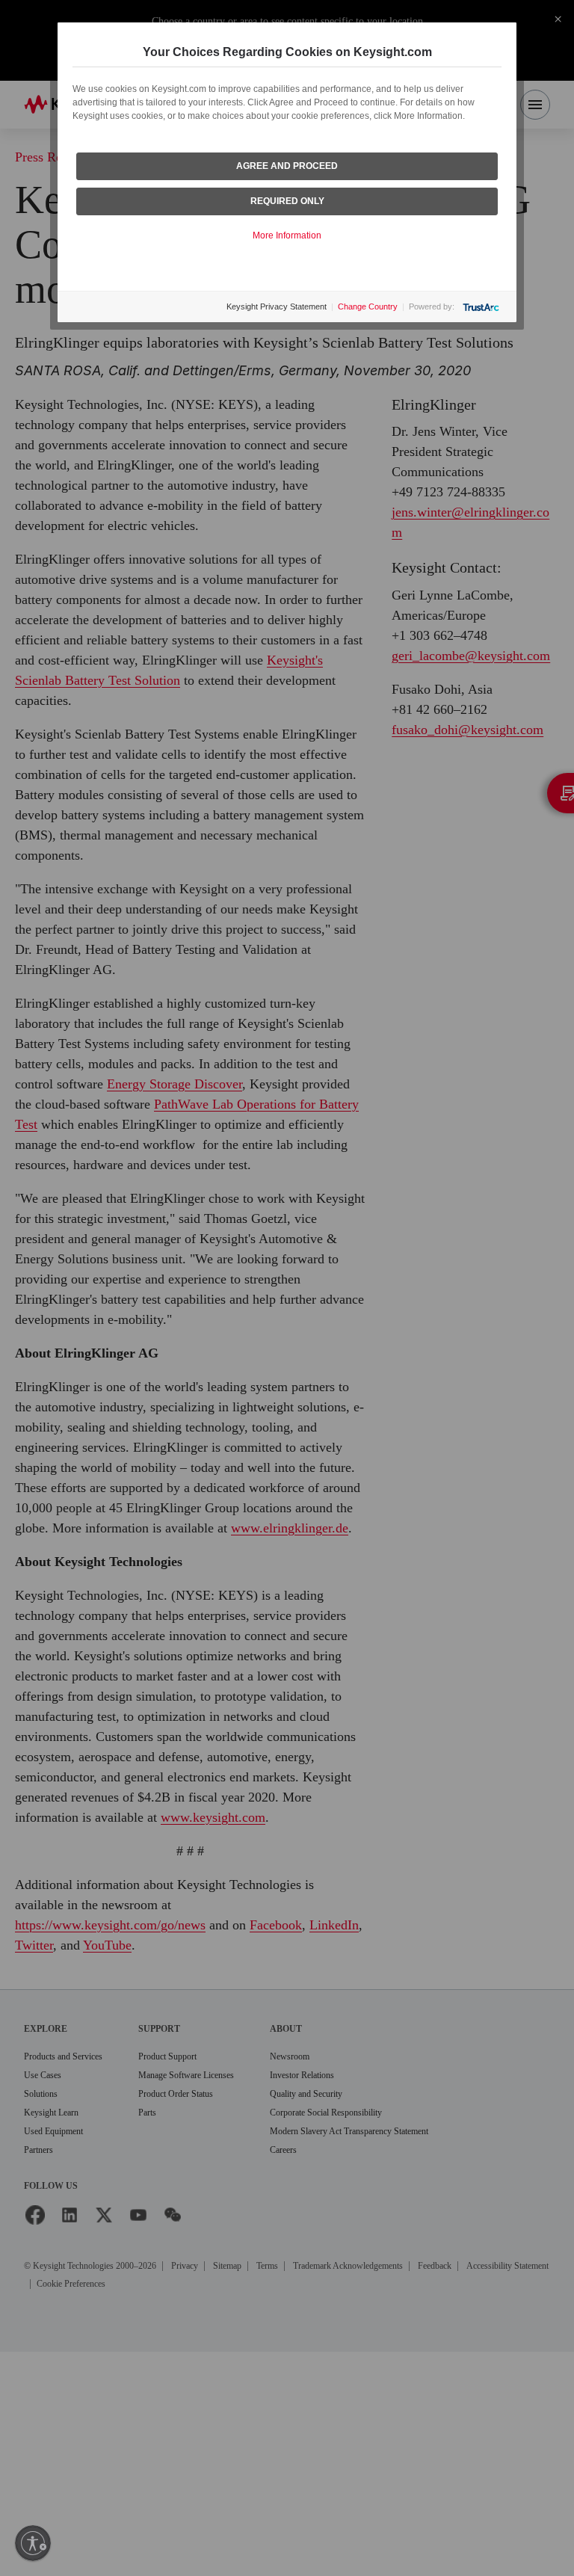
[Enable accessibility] (33, 2543)
